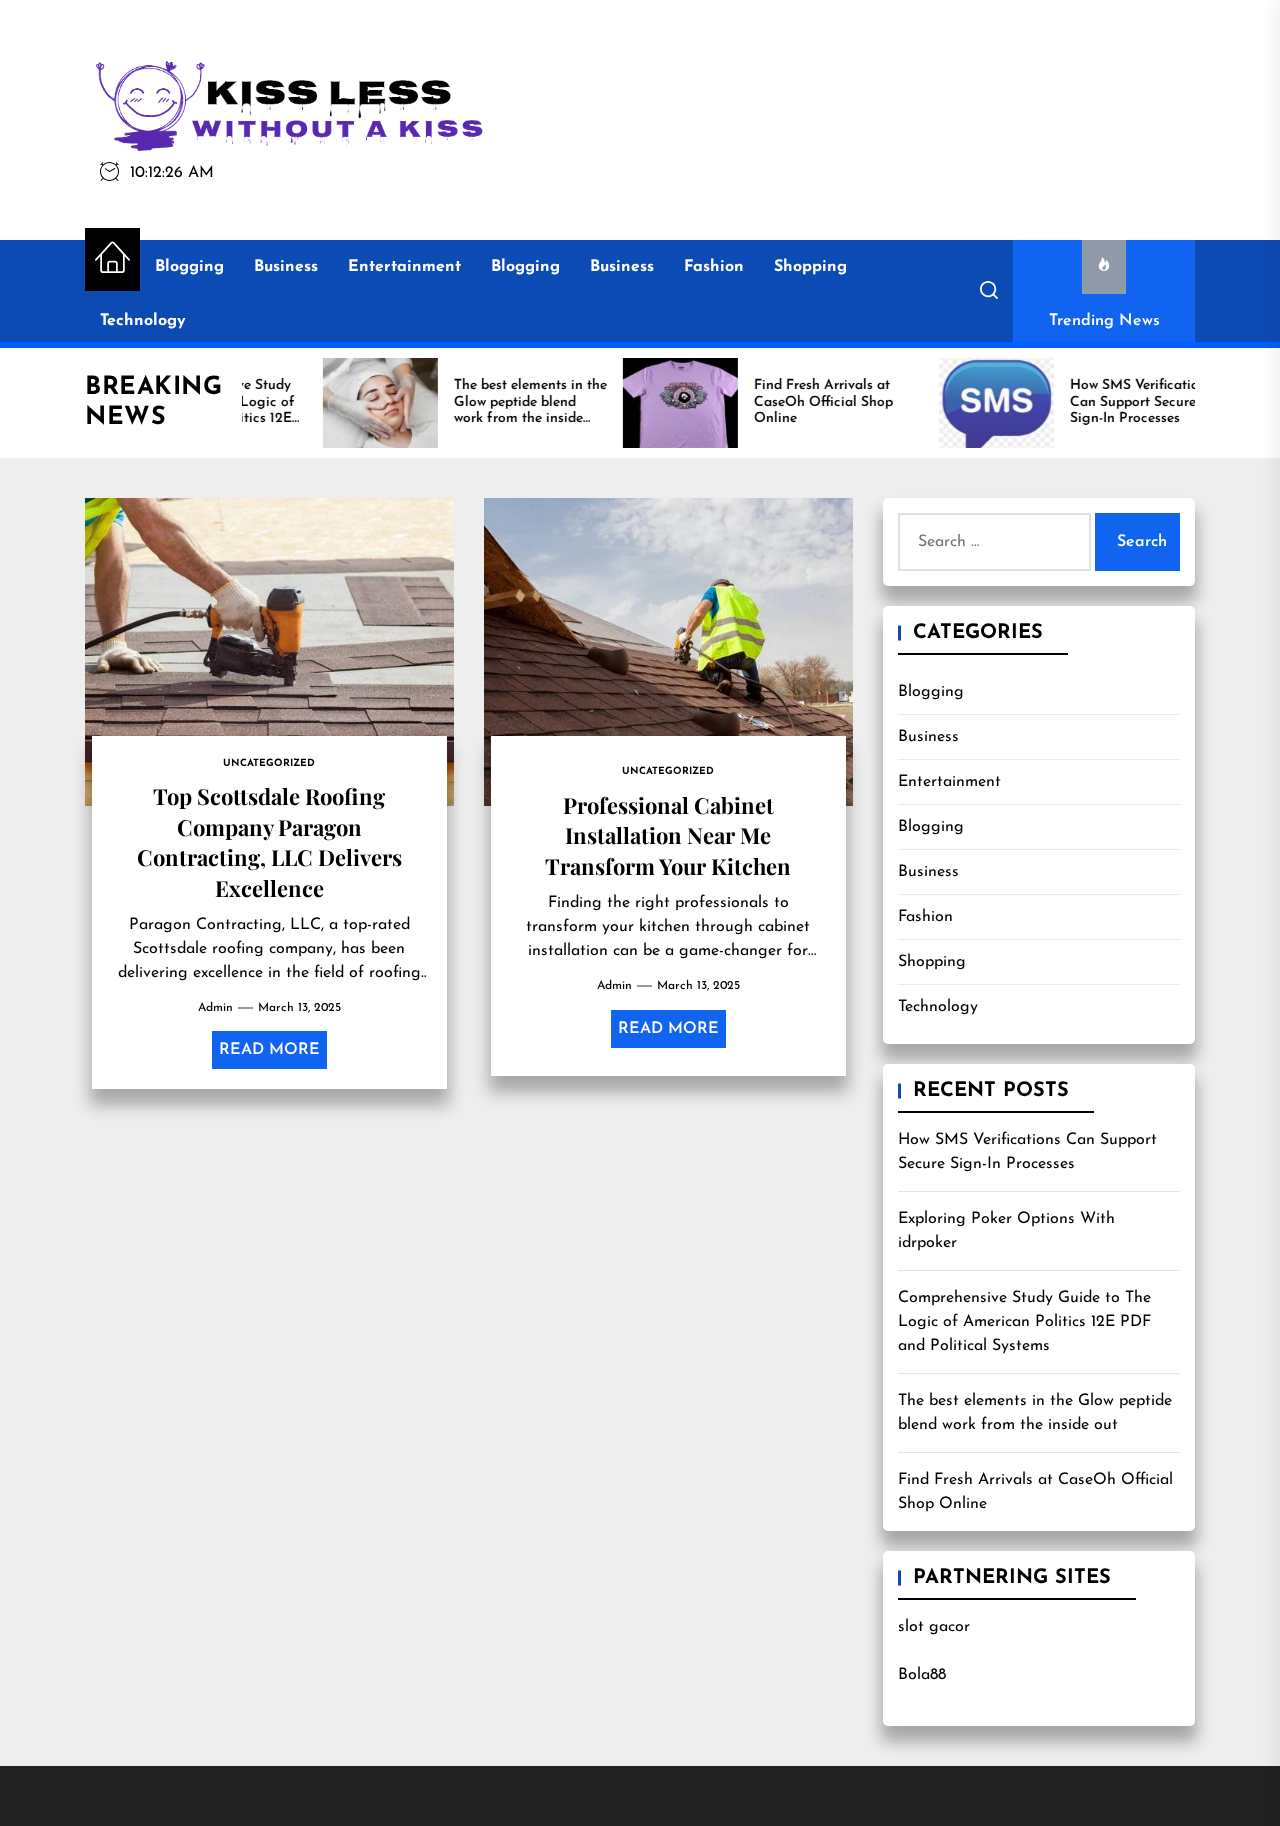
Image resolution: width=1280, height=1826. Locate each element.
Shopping (810, 267)
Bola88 (922, 1675)
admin (215, 1008)
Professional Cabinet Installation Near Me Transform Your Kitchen (668, 835)
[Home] (112, 259)
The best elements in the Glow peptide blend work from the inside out (1035, 1413)
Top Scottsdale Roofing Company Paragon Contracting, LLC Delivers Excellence (269, 841)
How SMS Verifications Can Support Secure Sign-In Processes (1027, 1152)
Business (286, 267)
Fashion (714, 267)
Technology (143, 321)
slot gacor (934, 1627)
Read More (269, 1050)
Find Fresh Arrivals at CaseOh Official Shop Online (1035, 1492)
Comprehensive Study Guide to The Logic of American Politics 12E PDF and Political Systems (1024, 1322)
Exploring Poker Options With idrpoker (1006, 1231)
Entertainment (404, 267)
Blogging (189, 267)
